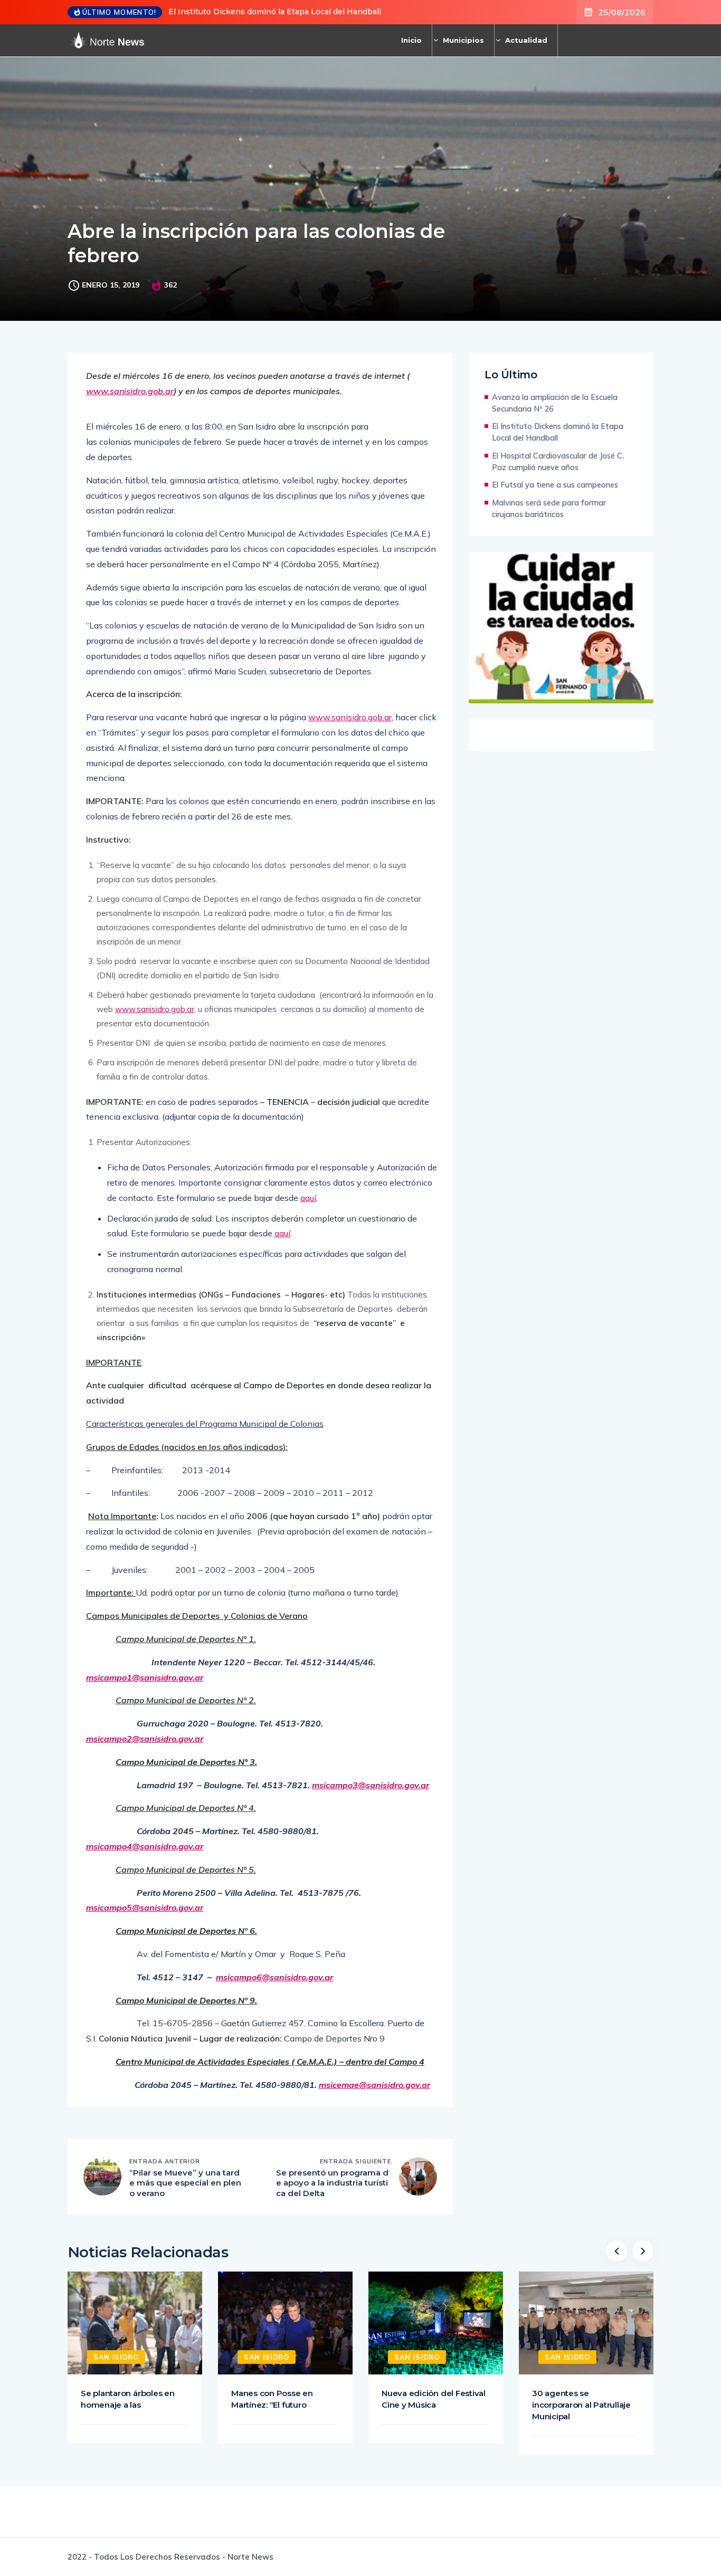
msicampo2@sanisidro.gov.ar (145, 1739)
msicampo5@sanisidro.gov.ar (145, 1907)
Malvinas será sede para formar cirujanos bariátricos (549, 508)
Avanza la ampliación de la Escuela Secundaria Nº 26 (555, 403)
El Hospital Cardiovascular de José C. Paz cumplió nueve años (558, 461)
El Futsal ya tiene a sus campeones (555, 485)
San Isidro (116, 2357)
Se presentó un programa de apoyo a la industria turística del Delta (332, 2183)
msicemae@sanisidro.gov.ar (374, 2085)
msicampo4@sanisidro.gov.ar (145, 1846)
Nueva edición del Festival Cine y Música (434, 2399)
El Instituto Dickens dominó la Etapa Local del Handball (275, 12)
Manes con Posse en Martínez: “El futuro (272, 2399)
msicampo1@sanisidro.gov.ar (145, 1677)
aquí (308, 1198)
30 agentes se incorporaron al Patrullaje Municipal (581, 2405)
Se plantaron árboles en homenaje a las (128, 2399)
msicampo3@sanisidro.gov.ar (371, 1785)
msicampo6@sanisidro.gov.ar (274, 1977)
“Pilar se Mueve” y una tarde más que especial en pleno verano (185, 2183)
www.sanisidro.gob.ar (130, 391)
